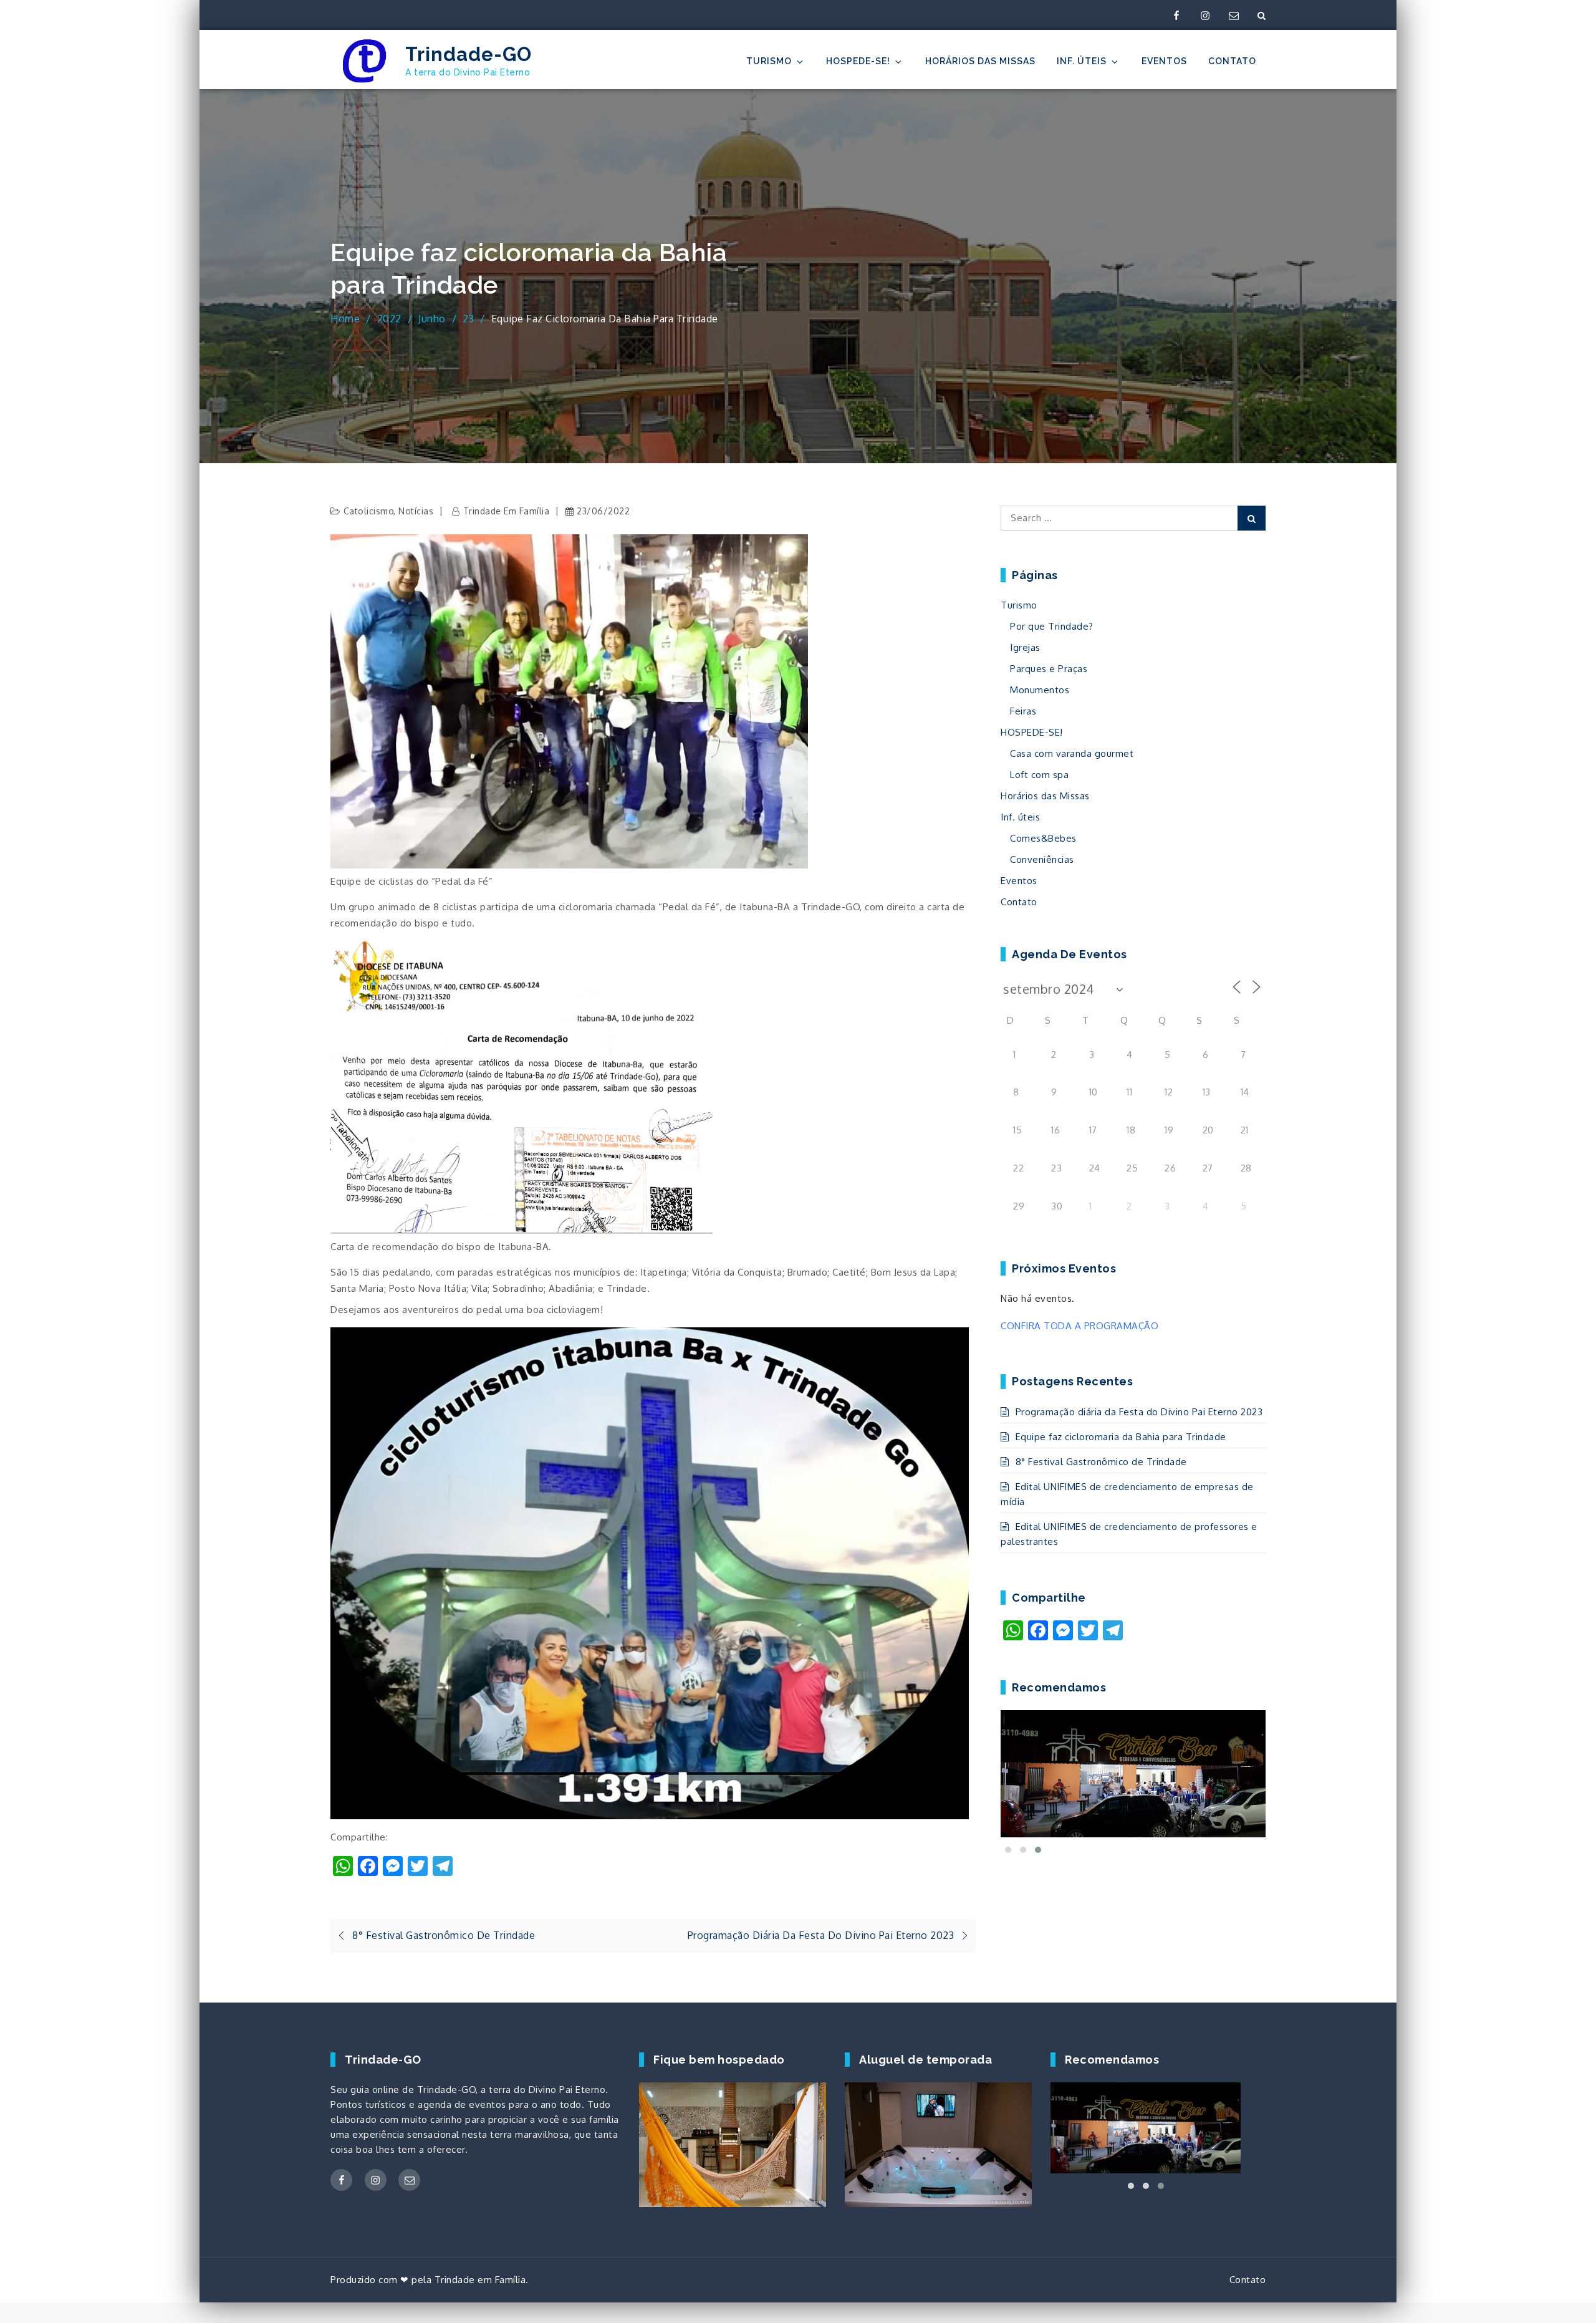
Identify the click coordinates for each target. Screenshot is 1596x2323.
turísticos (386, 2104)
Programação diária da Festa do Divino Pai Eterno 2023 (1139, 1412)
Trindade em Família (506, 511)
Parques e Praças (1049, 669)
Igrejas (1025, 647)
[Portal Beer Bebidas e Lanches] (1133, 1774)
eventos (488, 2104)
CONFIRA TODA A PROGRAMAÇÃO (1079, 1326)
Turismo (769, 61)
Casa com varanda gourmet (1072, 753)
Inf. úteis (1082, 61)
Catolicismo (369, 511)
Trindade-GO (469, 54)
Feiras (1023, 711)
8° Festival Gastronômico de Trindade (1101, 1462)
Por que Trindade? (1052, 626)
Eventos (1164, 61)
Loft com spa (1039, 775)
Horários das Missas (980, 61)
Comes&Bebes (1043, 838)
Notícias (416, 511)
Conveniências (1042, 859)
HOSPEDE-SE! (858, 61)
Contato (1232, 61)
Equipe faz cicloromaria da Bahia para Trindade (1121, 1437)
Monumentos (1040, 690)
